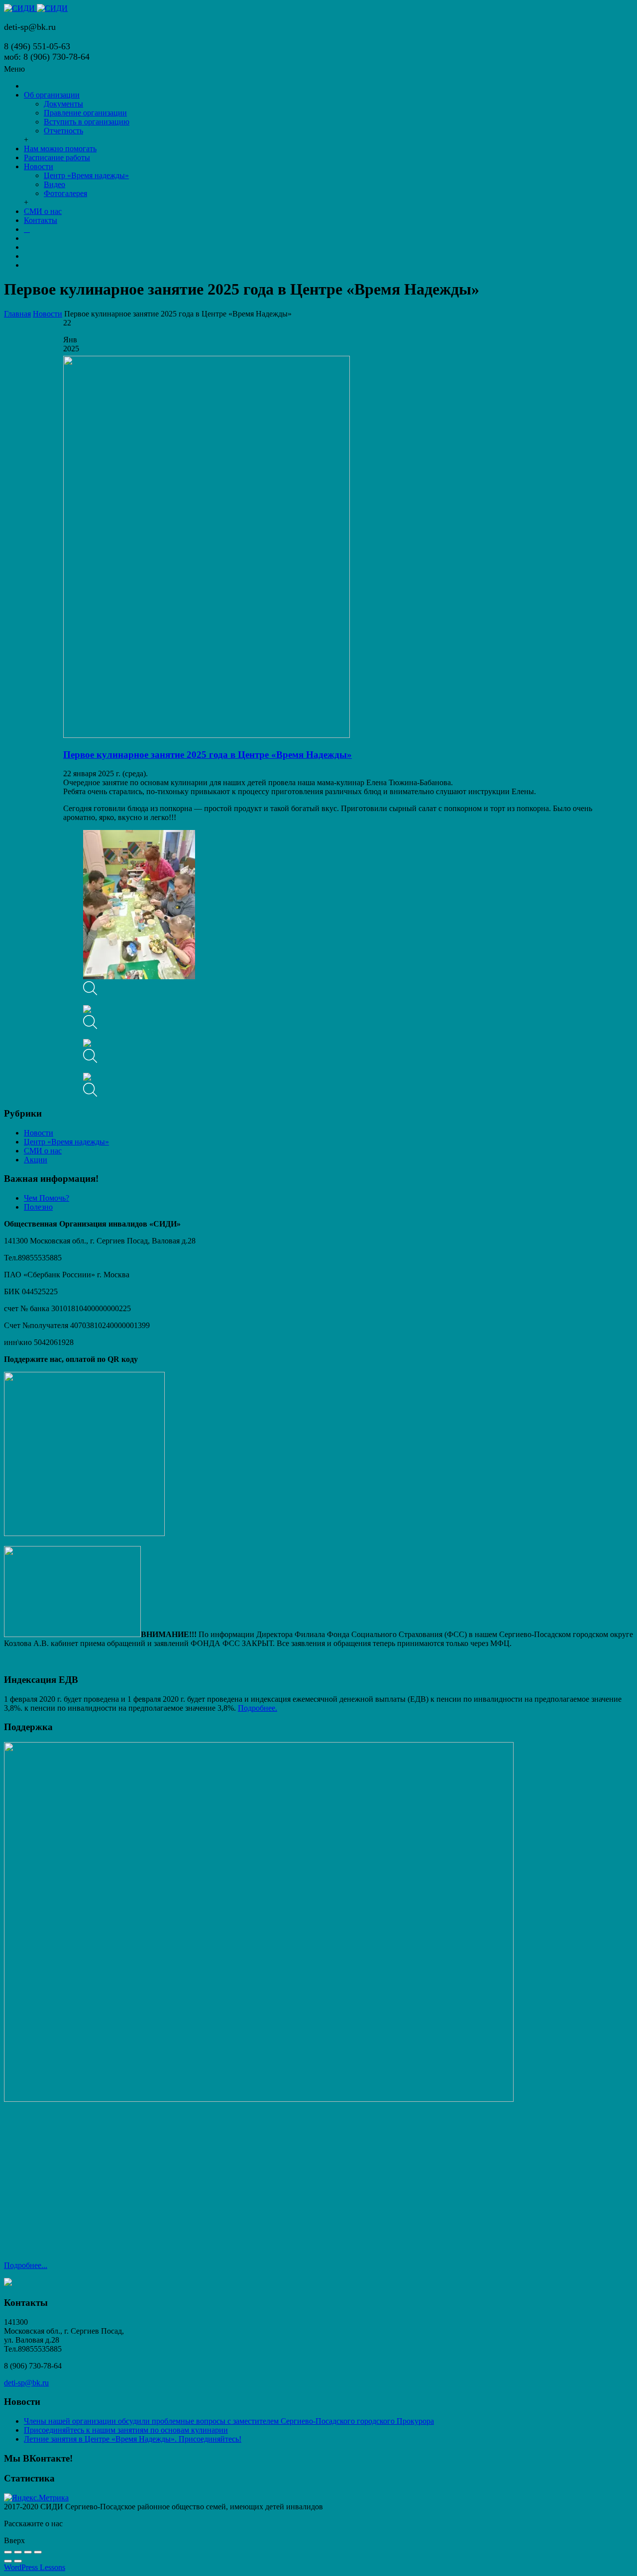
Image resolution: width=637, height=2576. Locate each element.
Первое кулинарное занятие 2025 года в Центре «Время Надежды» (208, 755)
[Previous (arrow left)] (8, 2561)
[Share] (18, 2552)
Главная (17, 314)
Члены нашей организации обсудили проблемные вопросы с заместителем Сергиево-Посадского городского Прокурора (229, 2421)
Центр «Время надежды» (66, 1142)
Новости (48, 314)
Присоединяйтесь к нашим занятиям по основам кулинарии (126, 2430)
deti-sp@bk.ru (26, 2383)
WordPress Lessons (35, 2567)
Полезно (38, 1207)
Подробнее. (258, 1708)
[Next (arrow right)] (18, 2561)
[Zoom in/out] (38, 2552)
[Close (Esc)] (8, 2552)
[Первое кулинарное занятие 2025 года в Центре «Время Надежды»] (207, 735)
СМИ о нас (43, 1151)
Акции (36, 1160)
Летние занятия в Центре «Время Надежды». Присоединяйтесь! (133, 2439)
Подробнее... (26, 2265)
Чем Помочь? (47, 1198)
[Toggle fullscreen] (28, 2552)
